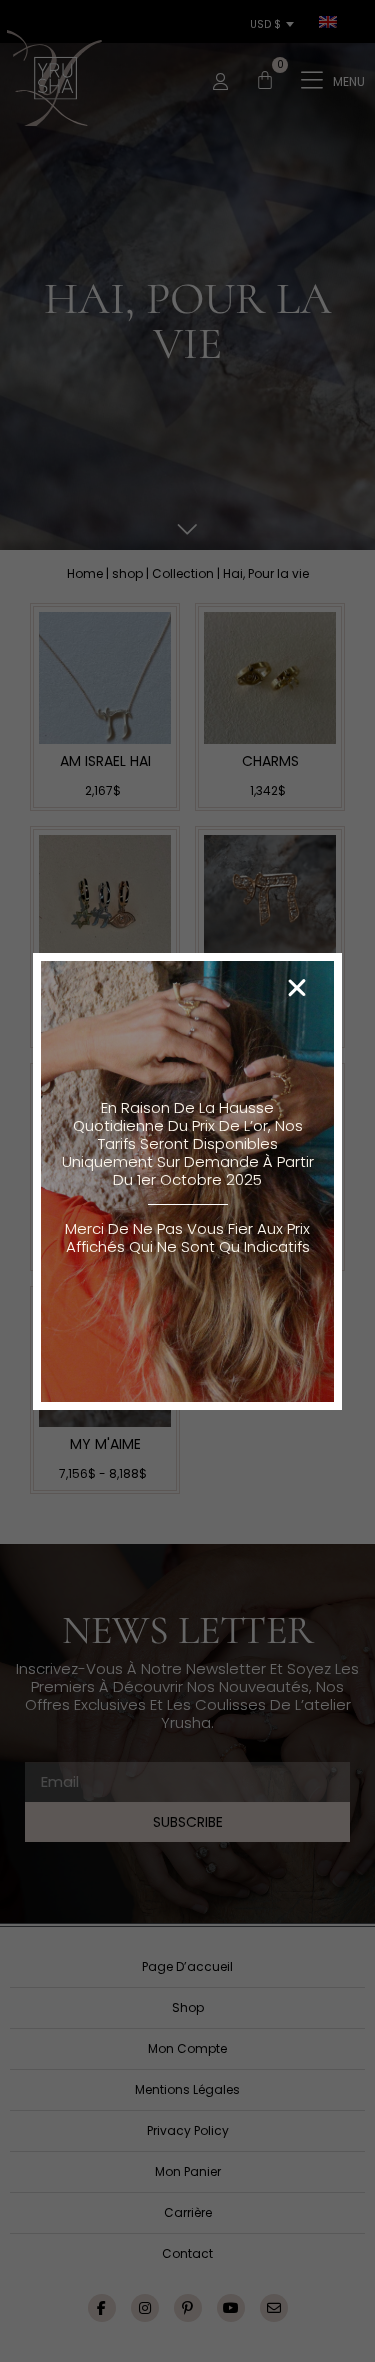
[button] (297, 988)
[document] (187, 1181)
